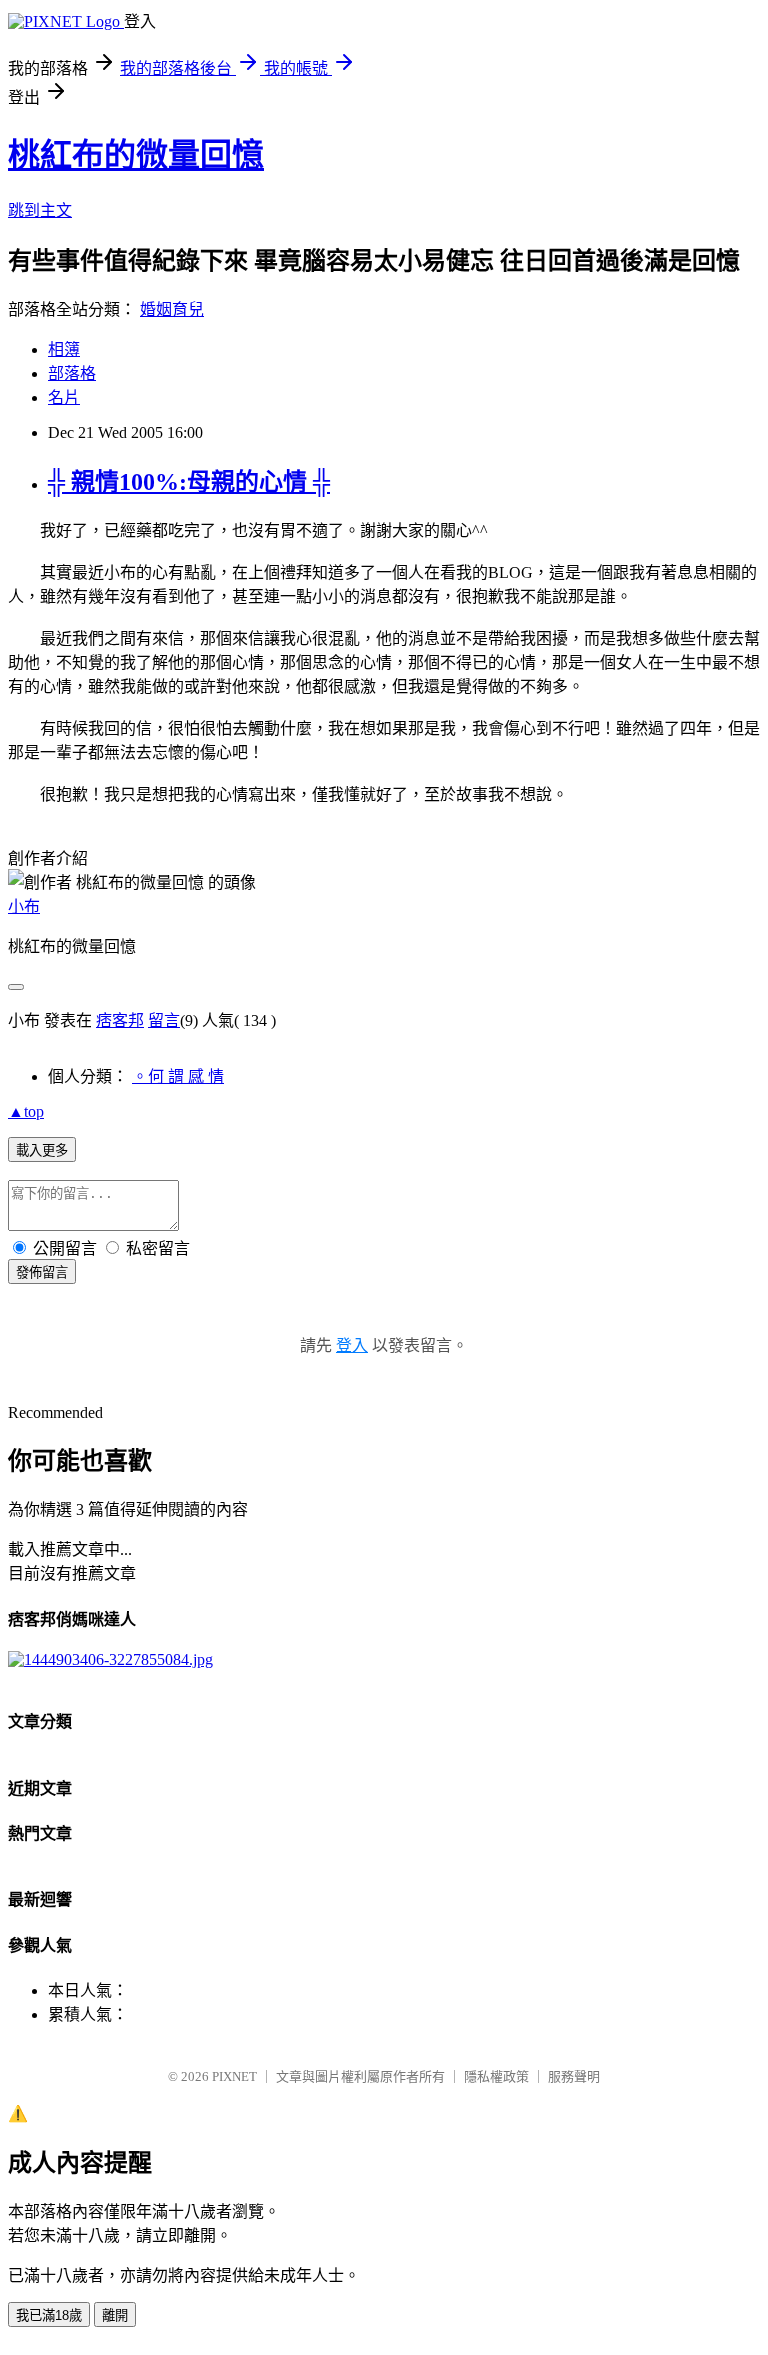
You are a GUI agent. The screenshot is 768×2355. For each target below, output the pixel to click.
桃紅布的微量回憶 (136, 155)
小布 (24, 906)
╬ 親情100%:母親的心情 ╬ (189, 482)
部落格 (72, 373)
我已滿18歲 (49, 2315)
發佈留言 (42, 1272)
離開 (115, 2315)
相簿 (64, 349)
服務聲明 (574, 2076)
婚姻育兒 (172, 309)
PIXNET (234, 2076)
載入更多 (42, 1150)
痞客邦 (120, 1020)
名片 (64, 397)
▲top (26, 1111)
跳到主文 (40, 210)
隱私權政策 (496, 2076)
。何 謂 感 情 (178, 1076)
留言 (164, 1020)
